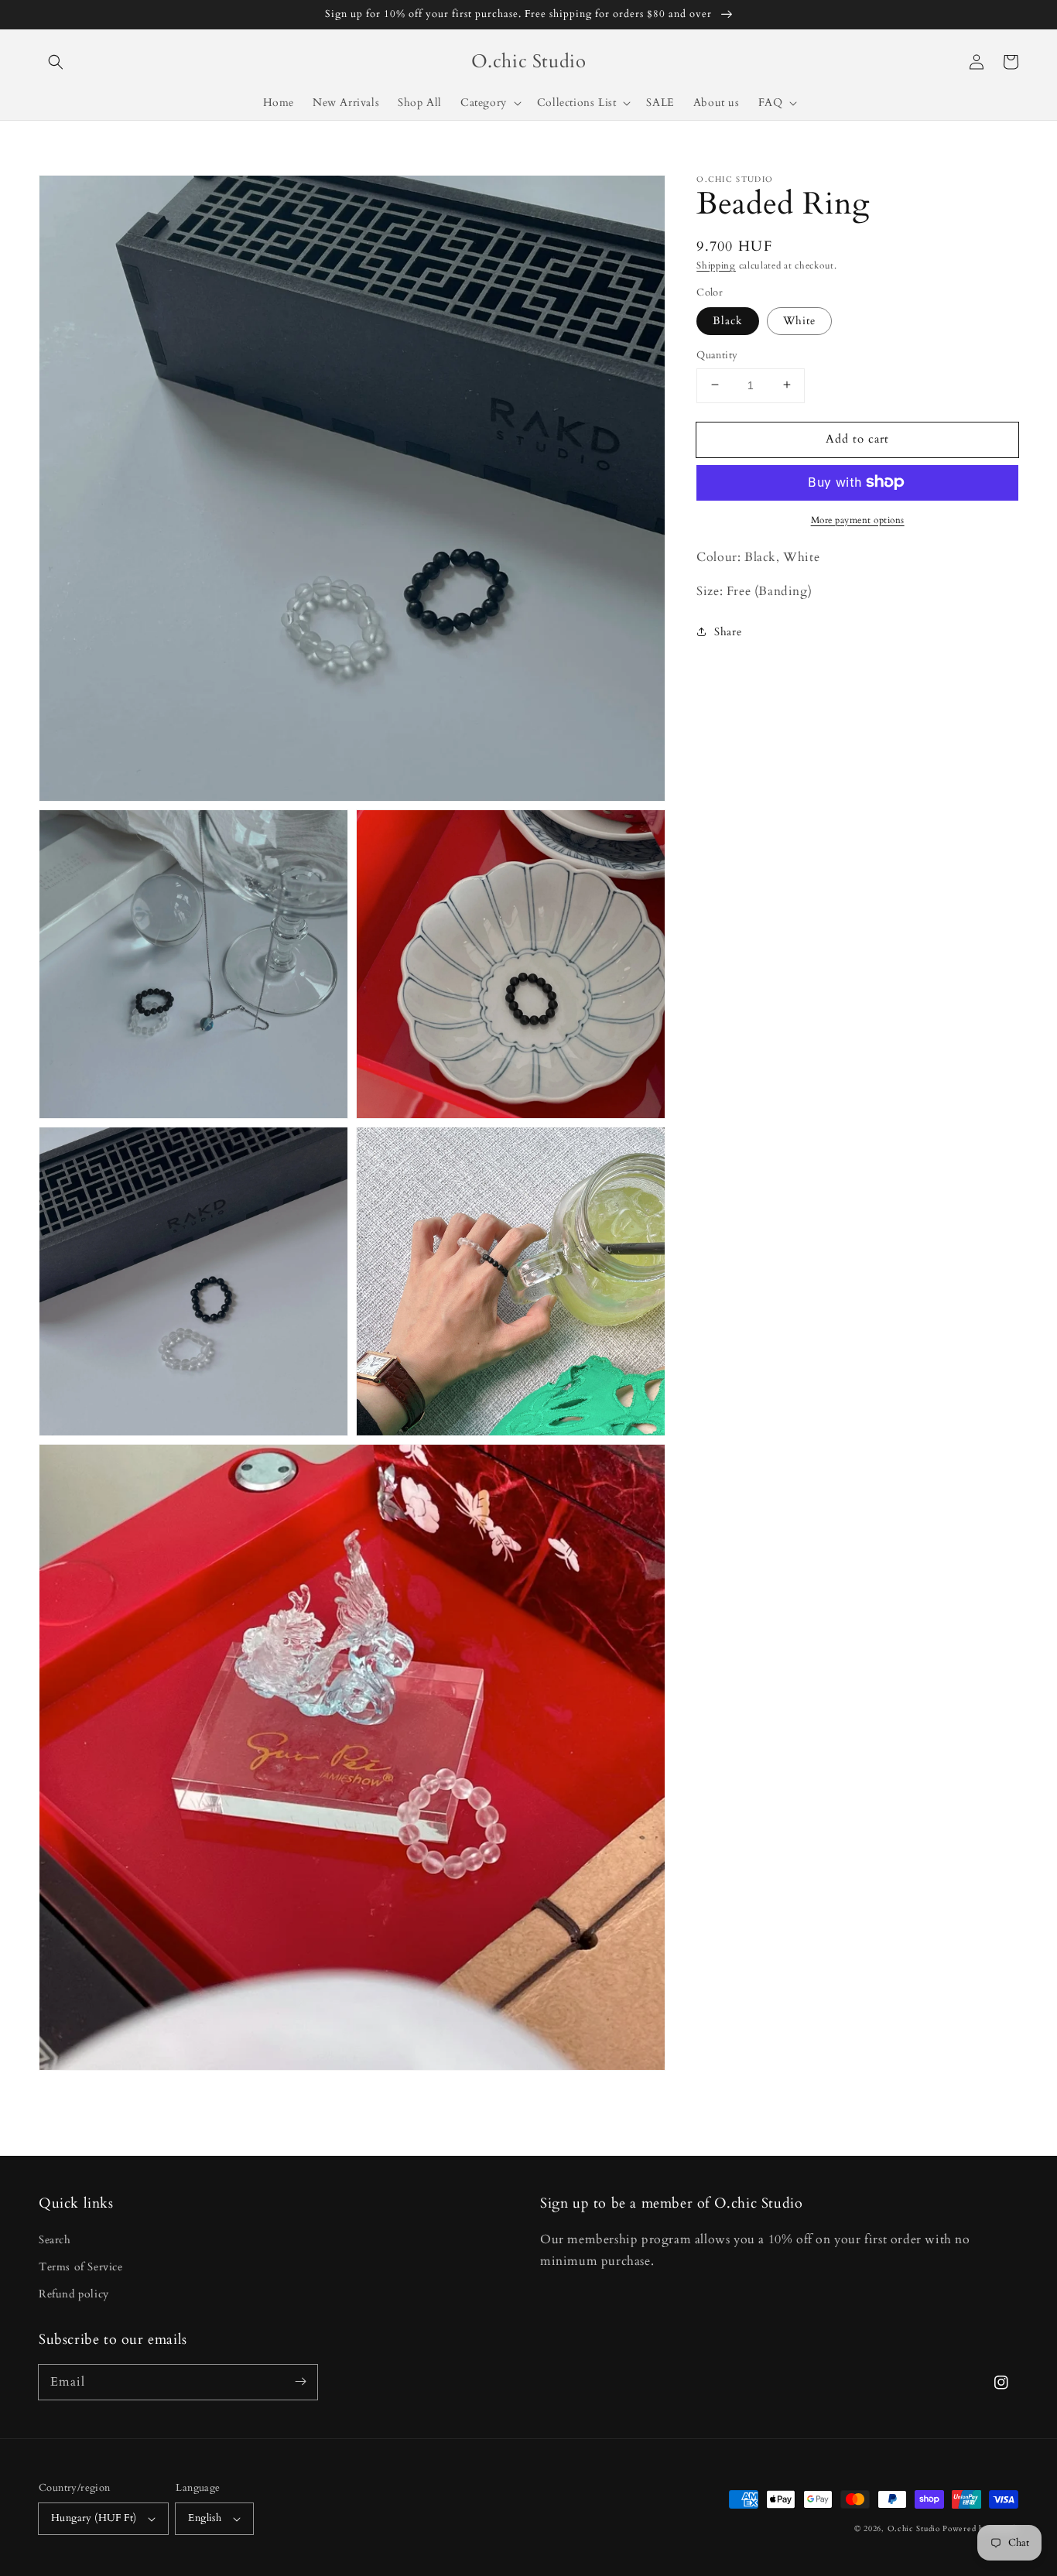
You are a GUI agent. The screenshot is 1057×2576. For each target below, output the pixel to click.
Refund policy (74, 2294)
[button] (56, 62)
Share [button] (728, 632)
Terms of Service (81, 2267)
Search (55, 2240)
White (799, 320)
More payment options (858, 519)
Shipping (716, 265)
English (205, 2518)
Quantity (717, 354)
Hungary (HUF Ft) (94, 2518)
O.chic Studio (914, 2529)
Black (728, 320)
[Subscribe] (300, 2382)
